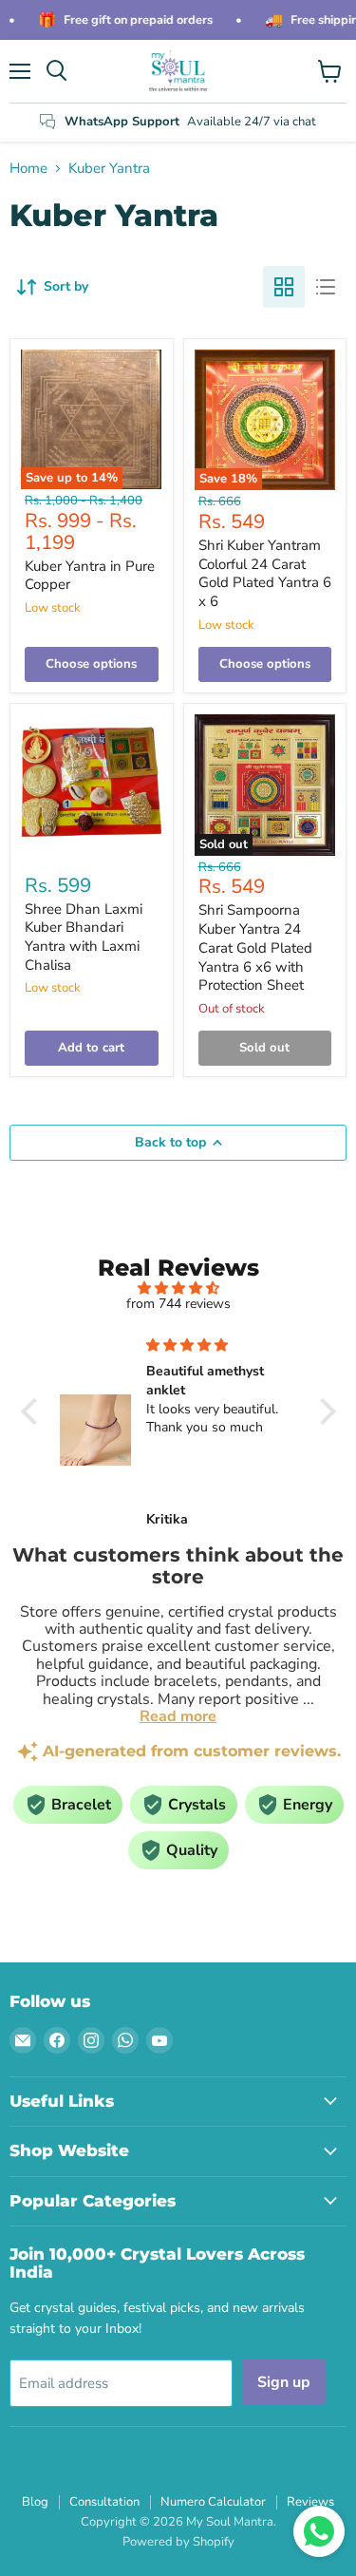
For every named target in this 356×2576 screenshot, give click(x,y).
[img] (178, 1288)
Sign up (284, 2382)
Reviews (310, 2502)
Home (28, 169)
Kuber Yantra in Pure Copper (90, 576)
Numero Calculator (213, 2502)
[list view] (326, 287)
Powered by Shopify (178, 2542)
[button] (33, 1411)
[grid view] (284, 287)
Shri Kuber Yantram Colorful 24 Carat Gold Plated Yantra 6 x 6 (265, 573)
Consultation (104, 2502)
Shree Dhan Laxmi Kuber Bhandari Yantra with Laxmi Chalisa (84, 937)
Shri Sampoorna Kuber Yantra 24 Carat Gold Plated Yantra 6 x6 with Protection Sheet (255, 947)
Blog (35, 2502)
